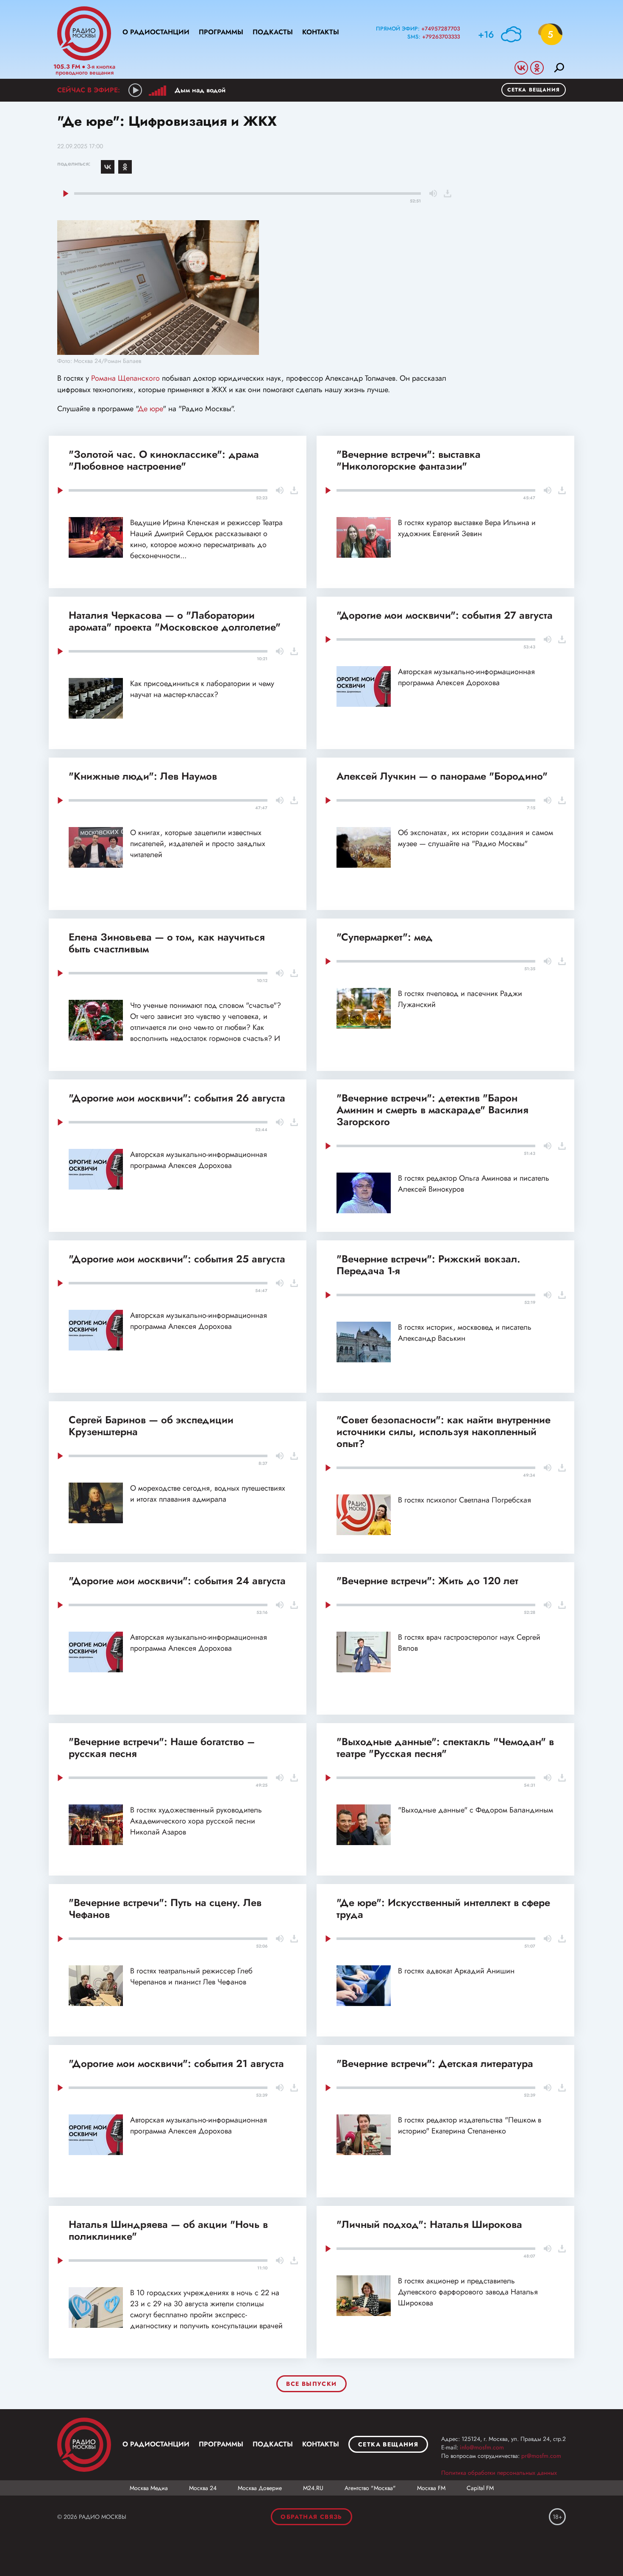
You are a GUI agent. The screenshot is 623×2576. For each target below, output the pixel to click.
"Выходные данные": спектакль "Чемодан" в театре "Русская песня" (445, 1747)
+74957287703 (441, 29)
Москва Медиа (149, 2488)
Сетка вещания (534, 90)
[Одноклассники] (125, 167)
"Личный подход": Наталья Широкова (429, 2224)
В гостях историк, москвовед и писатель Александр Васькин (465, 1333)
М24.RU (313, 2488)
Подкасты (273, 32)
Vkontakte (521, 68)
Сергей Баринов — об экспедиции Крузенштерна (151, 1426)
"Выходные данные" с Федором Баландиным (476, 1810)
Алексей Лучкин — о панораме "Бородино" (442, 776)
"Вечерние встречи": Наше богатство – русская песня (162, 1747)
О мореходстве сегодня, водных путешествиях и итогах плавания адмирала (208, 1494)
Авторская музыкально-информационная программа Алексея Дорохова (466, 677)
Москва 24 (203, 2488)
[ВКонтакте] (108, 167)
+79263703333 (441, 37)
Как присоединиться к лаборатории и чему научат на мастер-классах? (202, 689)
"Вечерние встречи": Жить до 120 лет (427, 1581)
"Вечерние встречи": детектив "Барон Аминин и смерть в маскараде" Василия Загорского (432, 1110)
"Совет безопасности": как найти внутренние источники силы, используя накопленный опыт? (444, 1432)
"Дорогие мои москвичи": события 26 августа (177, 1098)
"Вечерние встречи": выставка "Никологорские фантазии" (409, 460)
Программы (221, 32)
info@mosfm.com (482, 2447)
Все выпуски (311, 2384)
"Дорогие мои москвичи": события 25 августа (177, 1259)
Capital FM (480, 2488)
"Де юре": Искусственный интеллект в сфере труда (443, 1908)
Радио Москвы (84, 33)
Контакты (321, 32)
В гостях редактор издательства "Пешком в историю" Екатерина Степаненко (470, 2125)
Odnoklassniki (537, 68)
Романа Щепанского (125, 378)
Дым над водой (200, 90)
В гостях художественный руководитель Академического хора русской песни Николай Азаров (196, 1821)
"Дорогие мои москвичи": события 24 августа (177, 1581)
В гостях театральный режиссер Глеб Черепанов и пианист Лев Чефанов (191, 1976)
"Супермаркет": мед (385, 937)
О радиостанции (156, 32)
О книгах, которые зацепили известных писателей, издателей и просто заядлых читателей (198, 844)
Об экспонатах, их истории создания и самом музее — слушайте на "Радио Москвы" (476, 838)
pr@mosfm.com (541, 2456)
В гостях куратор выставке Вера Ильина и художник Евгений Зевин (467, 528)
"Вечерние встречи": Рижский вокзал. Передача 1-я (428, 1265)
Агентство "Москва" (370, 2488)
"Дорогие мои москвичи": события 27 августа (445, 615)
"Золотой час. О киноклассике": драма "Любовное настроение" (164, 460)
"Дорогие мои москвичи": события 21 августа (176, 2063)
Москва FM (431, 2488)
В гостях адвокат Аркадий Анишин (456, 1971)
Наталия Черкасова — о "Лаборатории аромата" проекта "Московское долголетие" (175, 621)
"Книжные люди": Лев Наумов (143, 776)
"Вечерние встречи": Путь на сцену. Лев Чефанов (165, 1908)
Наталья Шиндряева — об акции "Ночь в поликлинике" (168, 2230)
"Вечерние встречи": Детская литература (435, 2063)
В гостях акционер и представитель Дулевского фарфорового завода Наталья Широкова (468, 2292)
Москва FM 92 (84, 2445)
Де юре (150, 409)
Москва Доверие (260, 2488)
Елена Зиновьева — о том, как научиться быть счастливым (167, 943)
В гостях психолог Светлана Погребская (464, 1500)
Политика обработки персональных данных (499, 2473)
